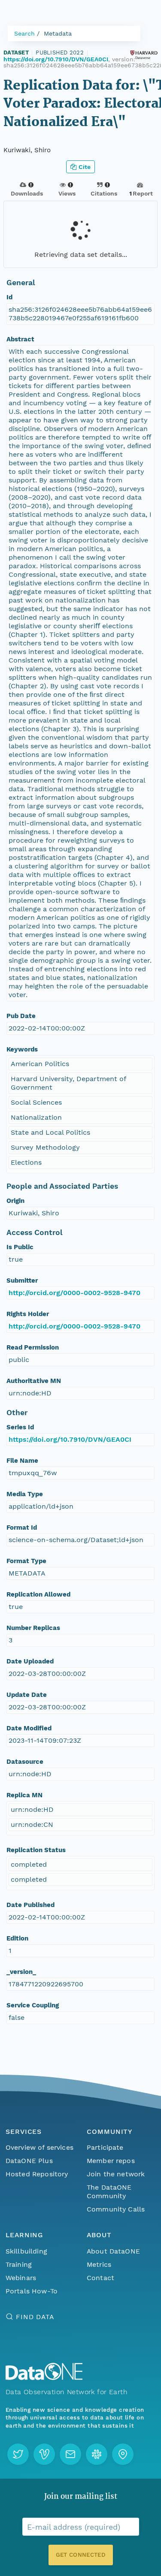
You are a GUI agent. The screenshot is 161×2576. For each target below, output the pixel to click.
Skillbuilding (26, 2251)
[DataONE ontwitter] (18, 2454)
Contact (100, 2278)
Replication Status (36, 1850)
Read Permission (33, 1347)
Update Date (27, 1695)
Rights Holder (28, 1314)
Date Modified (29, 1728)
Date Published (30, 1905)
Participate (105, 2147)
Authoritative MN (34, 1381)
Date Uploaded (30, 1661)
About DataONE (113, 2251)
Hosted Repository (37, 2174)
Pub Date (21, 1016)
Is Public (20, 1247)
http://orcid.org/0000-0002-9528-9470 (74, 1293)
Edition (17, 1938)
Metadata (58, 33)
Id (9, 297)
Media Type (25, 1494)
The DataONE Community (109, 2192)
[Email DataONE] (70, 2454)
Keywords (22, 1049)
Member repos (111, 2161)
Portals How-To (32, 2291)
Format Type (26, 1561)
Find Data (35, 2317)
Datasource (25, 1762)
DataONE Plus (29, 2161)
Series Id (20, 1427)
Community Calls (116, 2209)
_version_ (21, 1972)
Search (24, 33)
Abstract (20, 339)
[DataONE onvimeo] (44, 2454)
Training (19, 2264)
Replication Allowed (38, 1594)
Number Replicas (33, 1628)
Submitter (22, 1280)
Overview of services (39, 2147)
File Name (22, 1461)
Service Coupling (33, 2005)
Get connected (80, 2555)
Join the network (116, 2174)
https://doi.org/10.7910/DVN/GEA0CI (56, 59)
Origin (15, 1201)
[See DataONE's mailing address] (123, 2454)
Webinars (21, 2278)
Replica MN (24, 1795)
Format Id (22, 1528)
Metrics (99, 2264)
